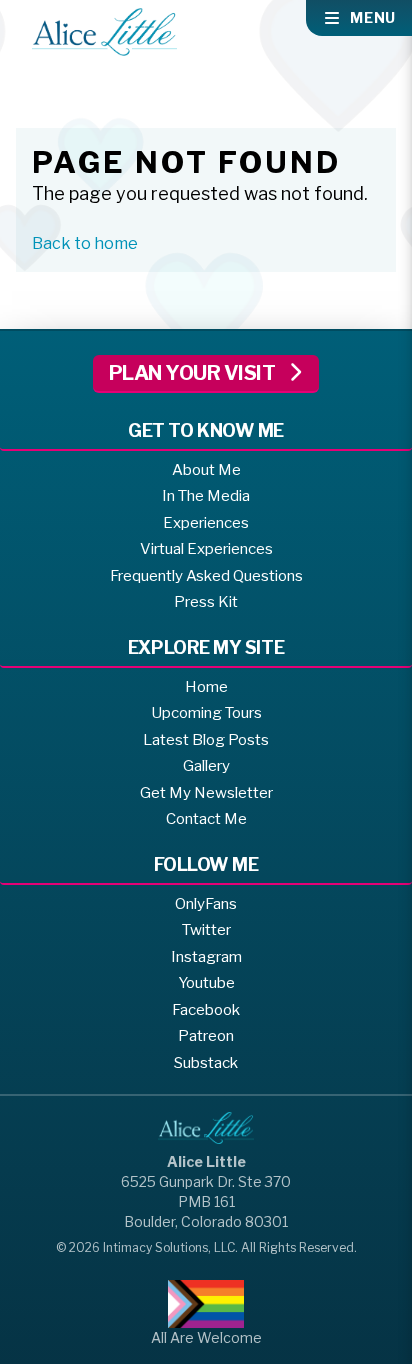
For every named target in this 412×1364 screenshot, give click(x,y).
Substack (206, 1063)
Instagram (206, 957)
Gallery (206, 766)
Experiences (206, 523)
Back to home (85, 243)
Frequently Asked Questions (206, 576)
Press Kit (206, 602)
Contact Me (206, 819)
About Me (206, 470)
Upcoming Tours (206, 713)
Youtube (206, 983)
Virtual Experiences (206, 549)
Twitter (206, 930)
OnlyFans (206, 904)
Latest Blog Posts (206, 740)
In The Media (206, 496)
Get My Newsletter (206, 793)
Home (206, 687)
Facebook (206, 1010)
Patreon (206, 1036)
